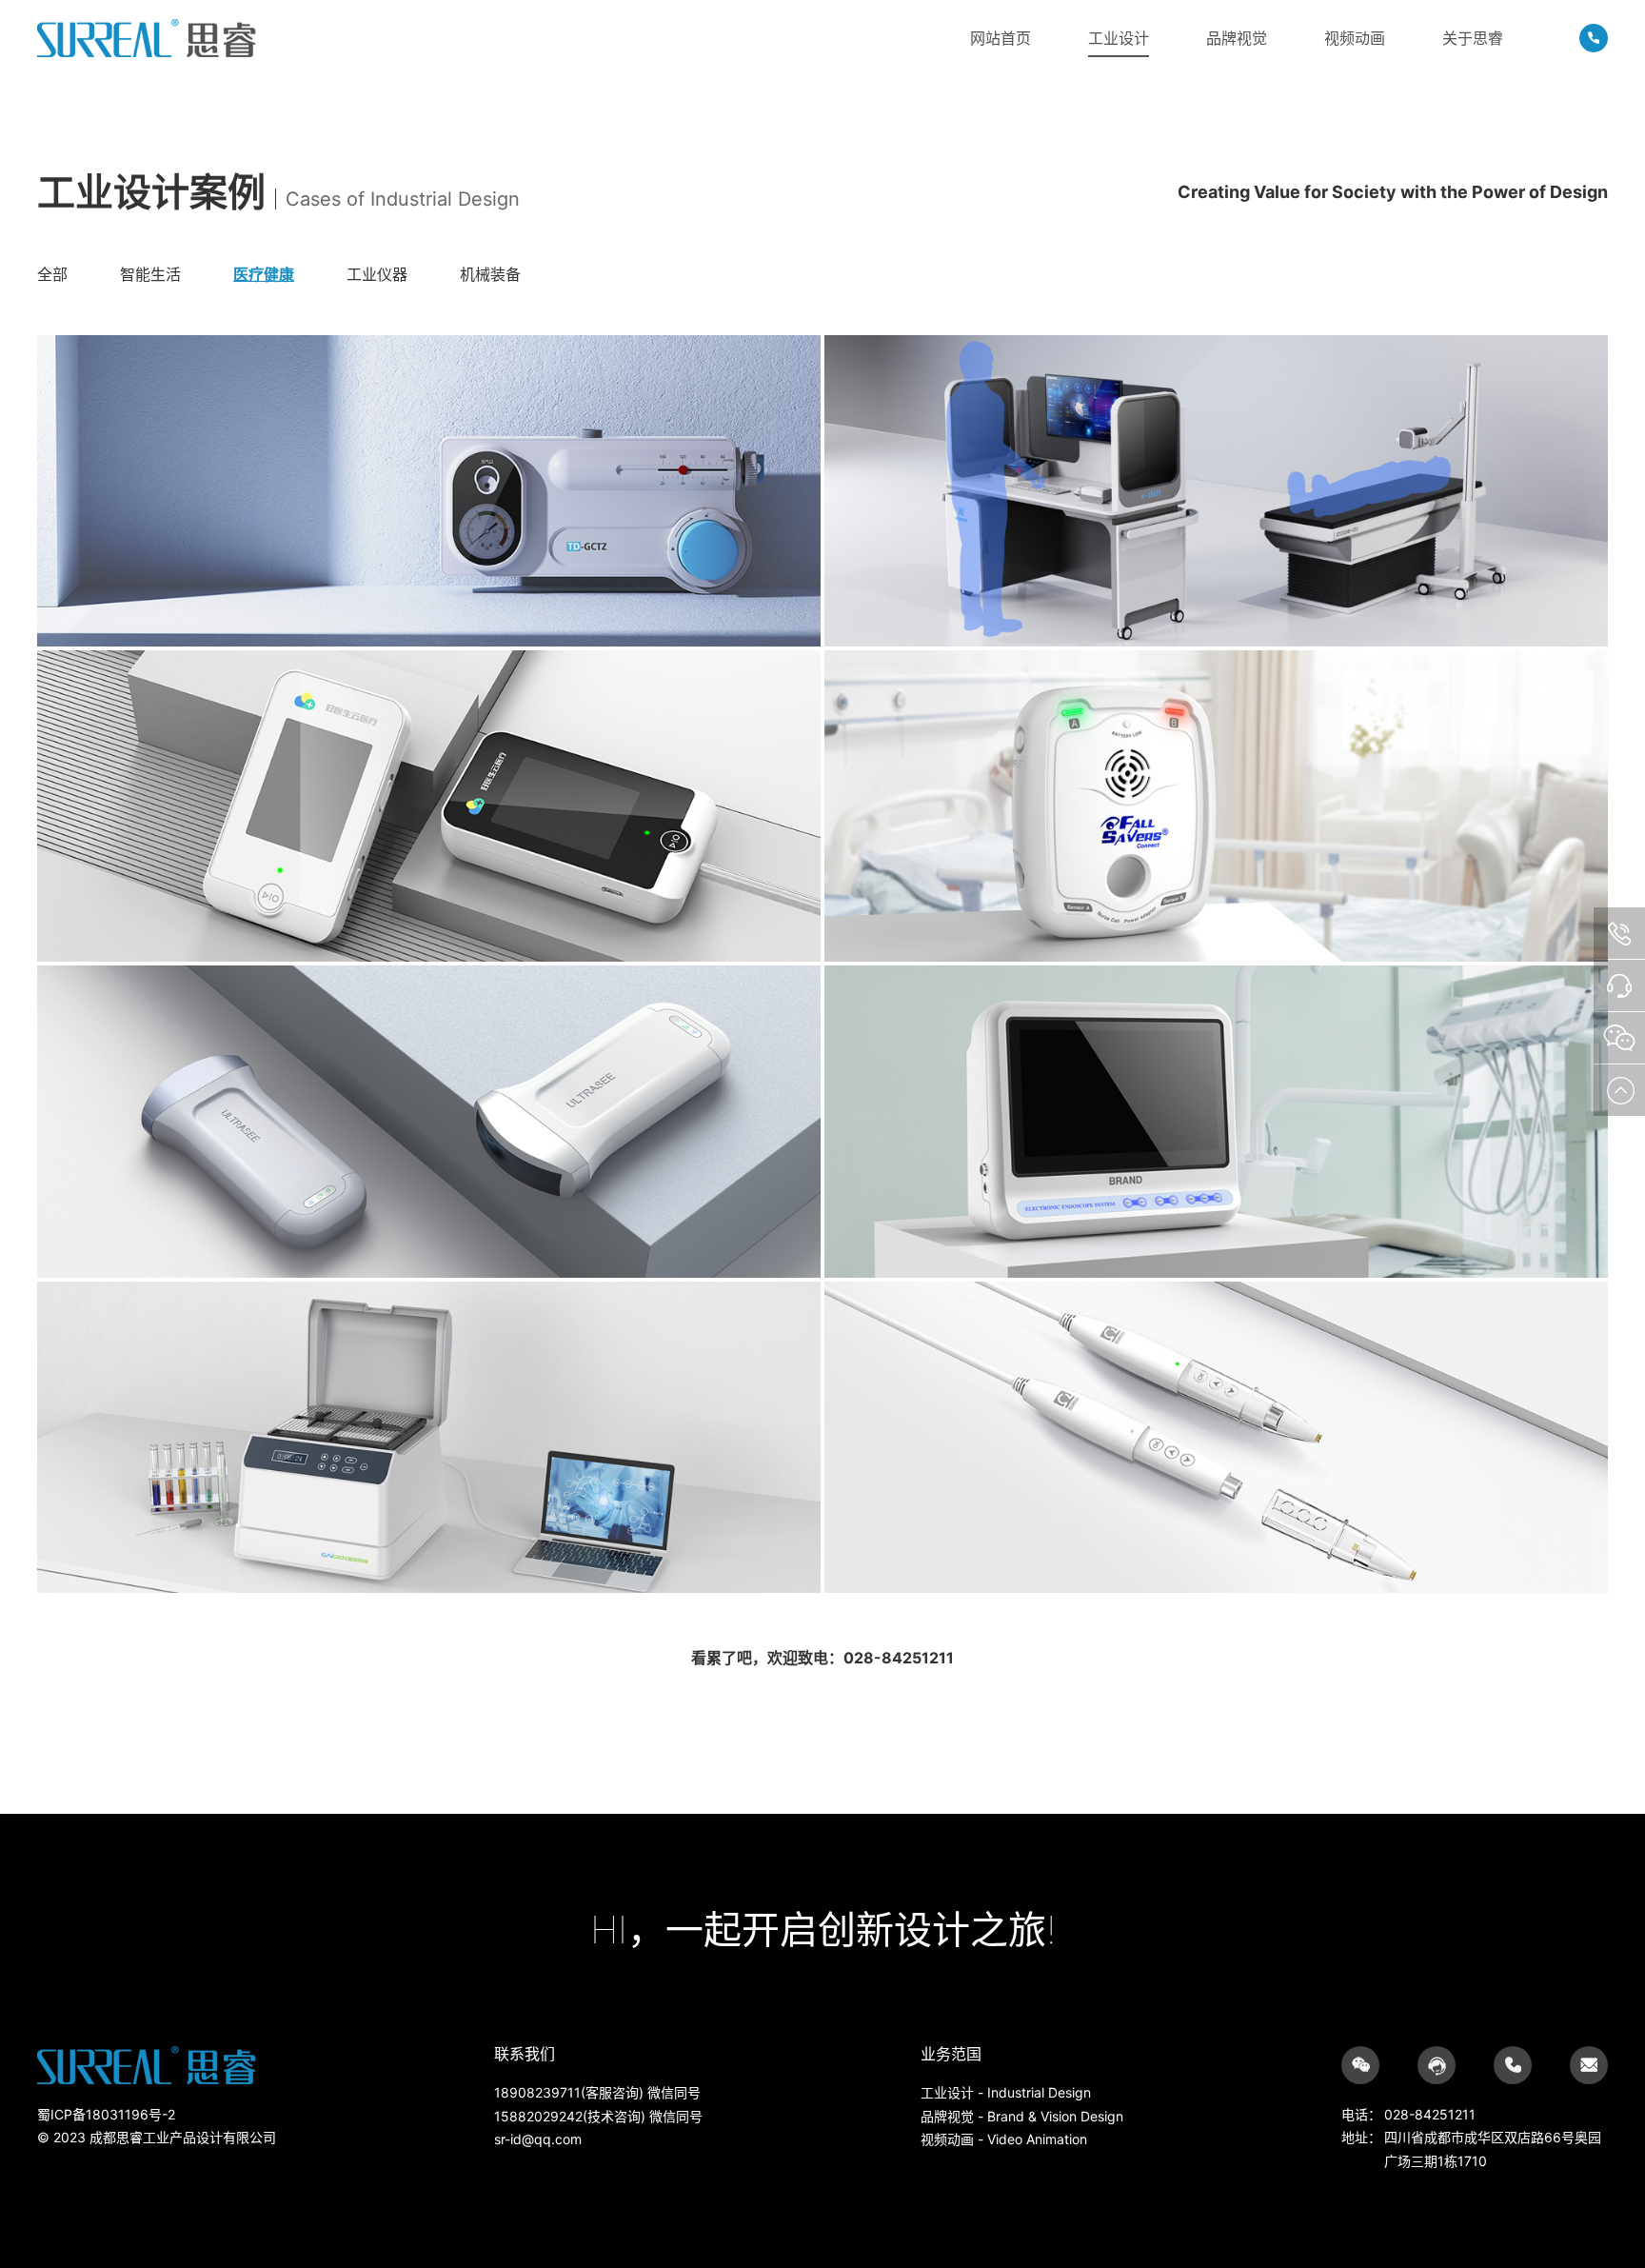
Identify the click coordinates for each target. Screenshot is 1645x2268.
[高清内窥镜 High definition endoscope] (1216, 1123)
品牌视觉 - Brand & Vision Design (1022, 2116)
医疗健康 (264, 274)
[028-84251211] (1594, 38)
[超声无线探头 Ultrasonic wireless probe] (429, 1123)
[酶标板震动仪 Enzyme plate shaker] (429, 1439)
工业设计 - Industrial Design (1006, 2092)
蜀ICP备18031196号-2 (106, 2114)
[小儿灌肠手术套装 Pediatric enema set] (429, 493)
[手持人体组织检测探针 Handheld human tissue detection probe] (1216, 1439)
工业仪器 (377, 274)
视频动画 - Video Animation (1004, 2139)
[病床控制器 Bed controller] (1216, 808)
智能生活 (150, 274)
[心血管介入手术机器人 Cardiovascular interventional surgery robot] (1216, 493)
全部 (52, 274)
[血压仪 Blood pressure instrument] (429, 808)
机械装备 (490, 274)
